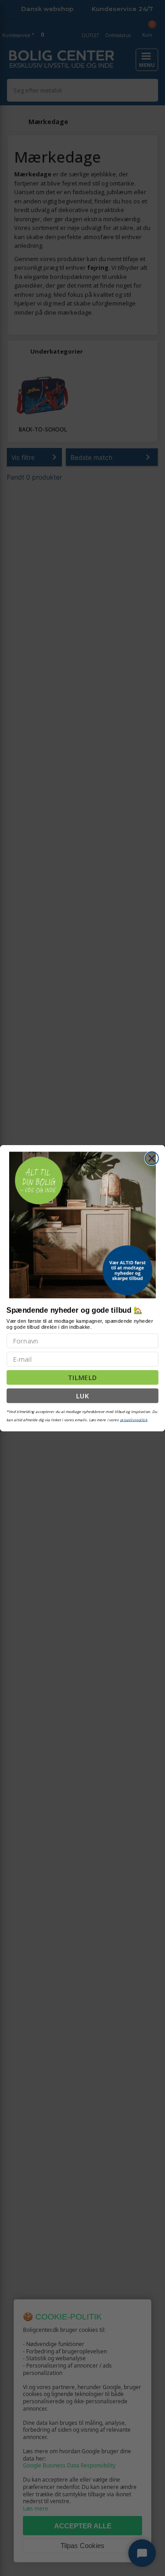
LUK (83, 1395)
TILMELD (82, 1377)
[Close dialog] (152, 1158)
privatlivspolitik (134, 1419)
